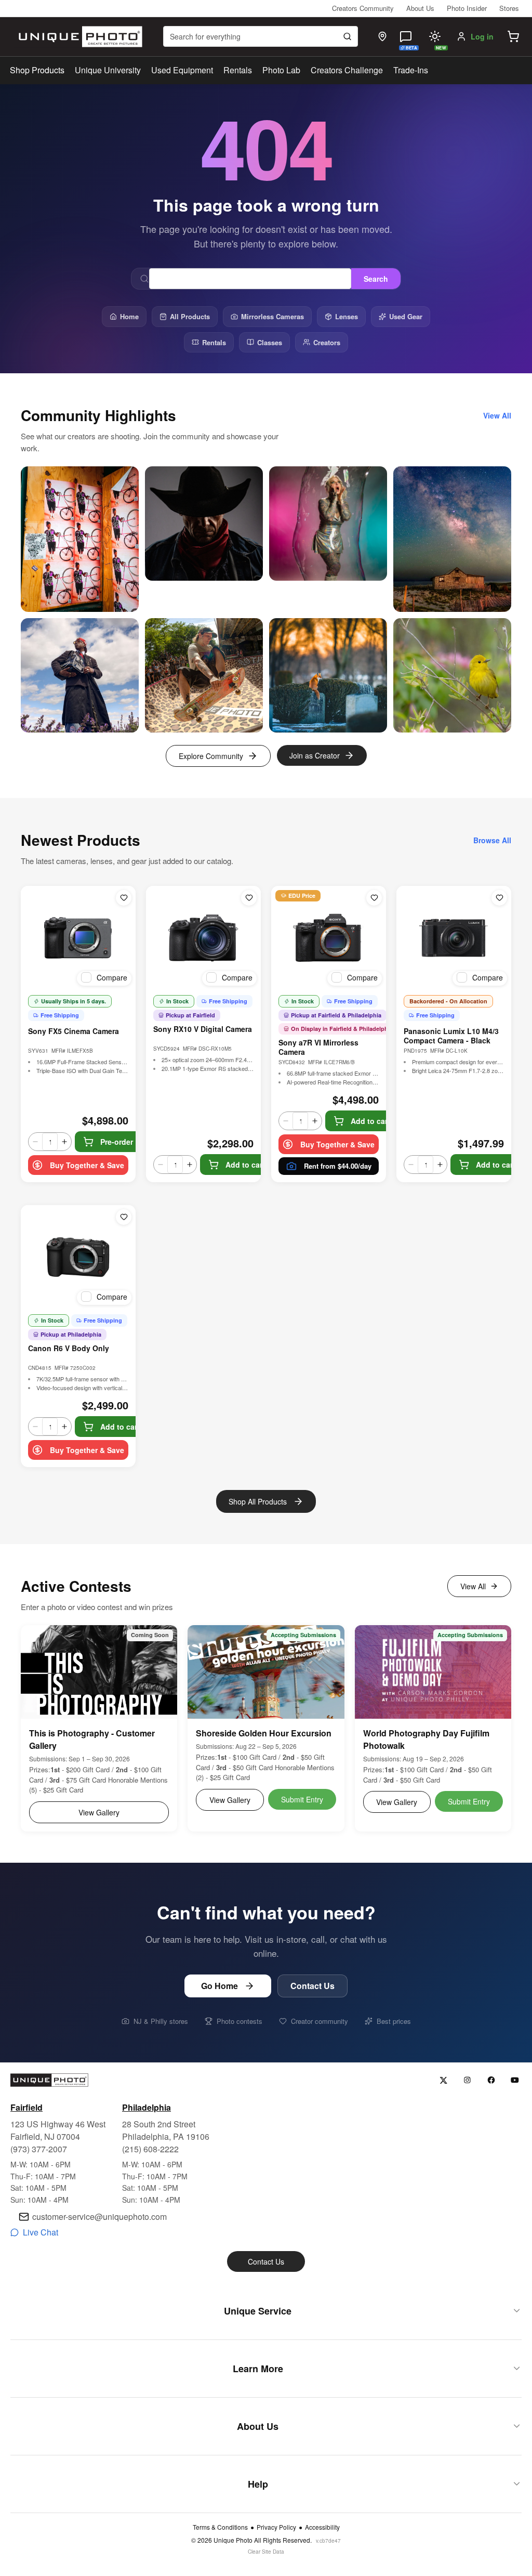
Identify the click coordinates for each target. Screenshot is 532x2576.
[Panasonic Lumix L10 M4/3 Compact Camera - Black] (454, 938)
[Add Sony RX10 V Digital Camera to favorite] (249, 898)
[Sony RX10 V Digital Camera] (203, 938)
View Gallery (99, 1812)
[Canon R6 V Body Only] (78, 1257)
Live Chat (41, 2232)
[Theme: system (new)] (435, 36)
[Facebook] (491, 2080)
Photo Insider (467, 8)
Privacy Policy (276, 2527)
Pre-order (117, 1142)
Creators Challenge (347, 70)
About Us (420, 8)
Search (376, 279)
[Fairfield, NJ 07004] (382, 36)
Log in (482, 36)
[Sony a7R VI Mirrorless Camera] (329, 938)
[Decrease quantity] (35, 1142)
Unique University (108, 70)
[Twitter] (443, 2080)
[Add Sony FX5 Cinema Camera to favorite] (124, 898)
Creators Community (363, 8)
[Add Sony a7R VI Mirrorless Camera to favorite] (374, 898)
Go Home (220, 1986)
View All (473, 1586)
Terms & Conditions (220, 2527)
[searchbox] (261, 36)
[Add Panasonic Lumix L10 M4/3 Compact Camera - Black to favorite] (499, 898)
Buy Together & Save (87, 1165)
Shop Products (37, 70)
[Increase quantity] (64, 1142)
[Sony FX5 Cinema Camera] (78, 938)
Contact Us (312, 1986)
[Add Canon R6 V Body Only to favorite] (124, 1217)
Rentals (238, 70)
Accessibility (322, 2527)
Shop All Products (258, 1501)
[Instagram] (467, 2080)
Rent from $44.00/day (338, 1166)
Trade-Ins (411, 70)
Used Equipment (182, 70)
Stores (509, 8)
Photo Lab (281, 70)
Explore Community (211, 756)
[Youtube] (515, 2080)
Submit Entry (302, 1799)
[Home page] (78, 37)
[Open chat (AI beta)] (406, 36)
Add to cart (245, 1165)
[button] (513, 36)
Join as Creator (315, 755)
